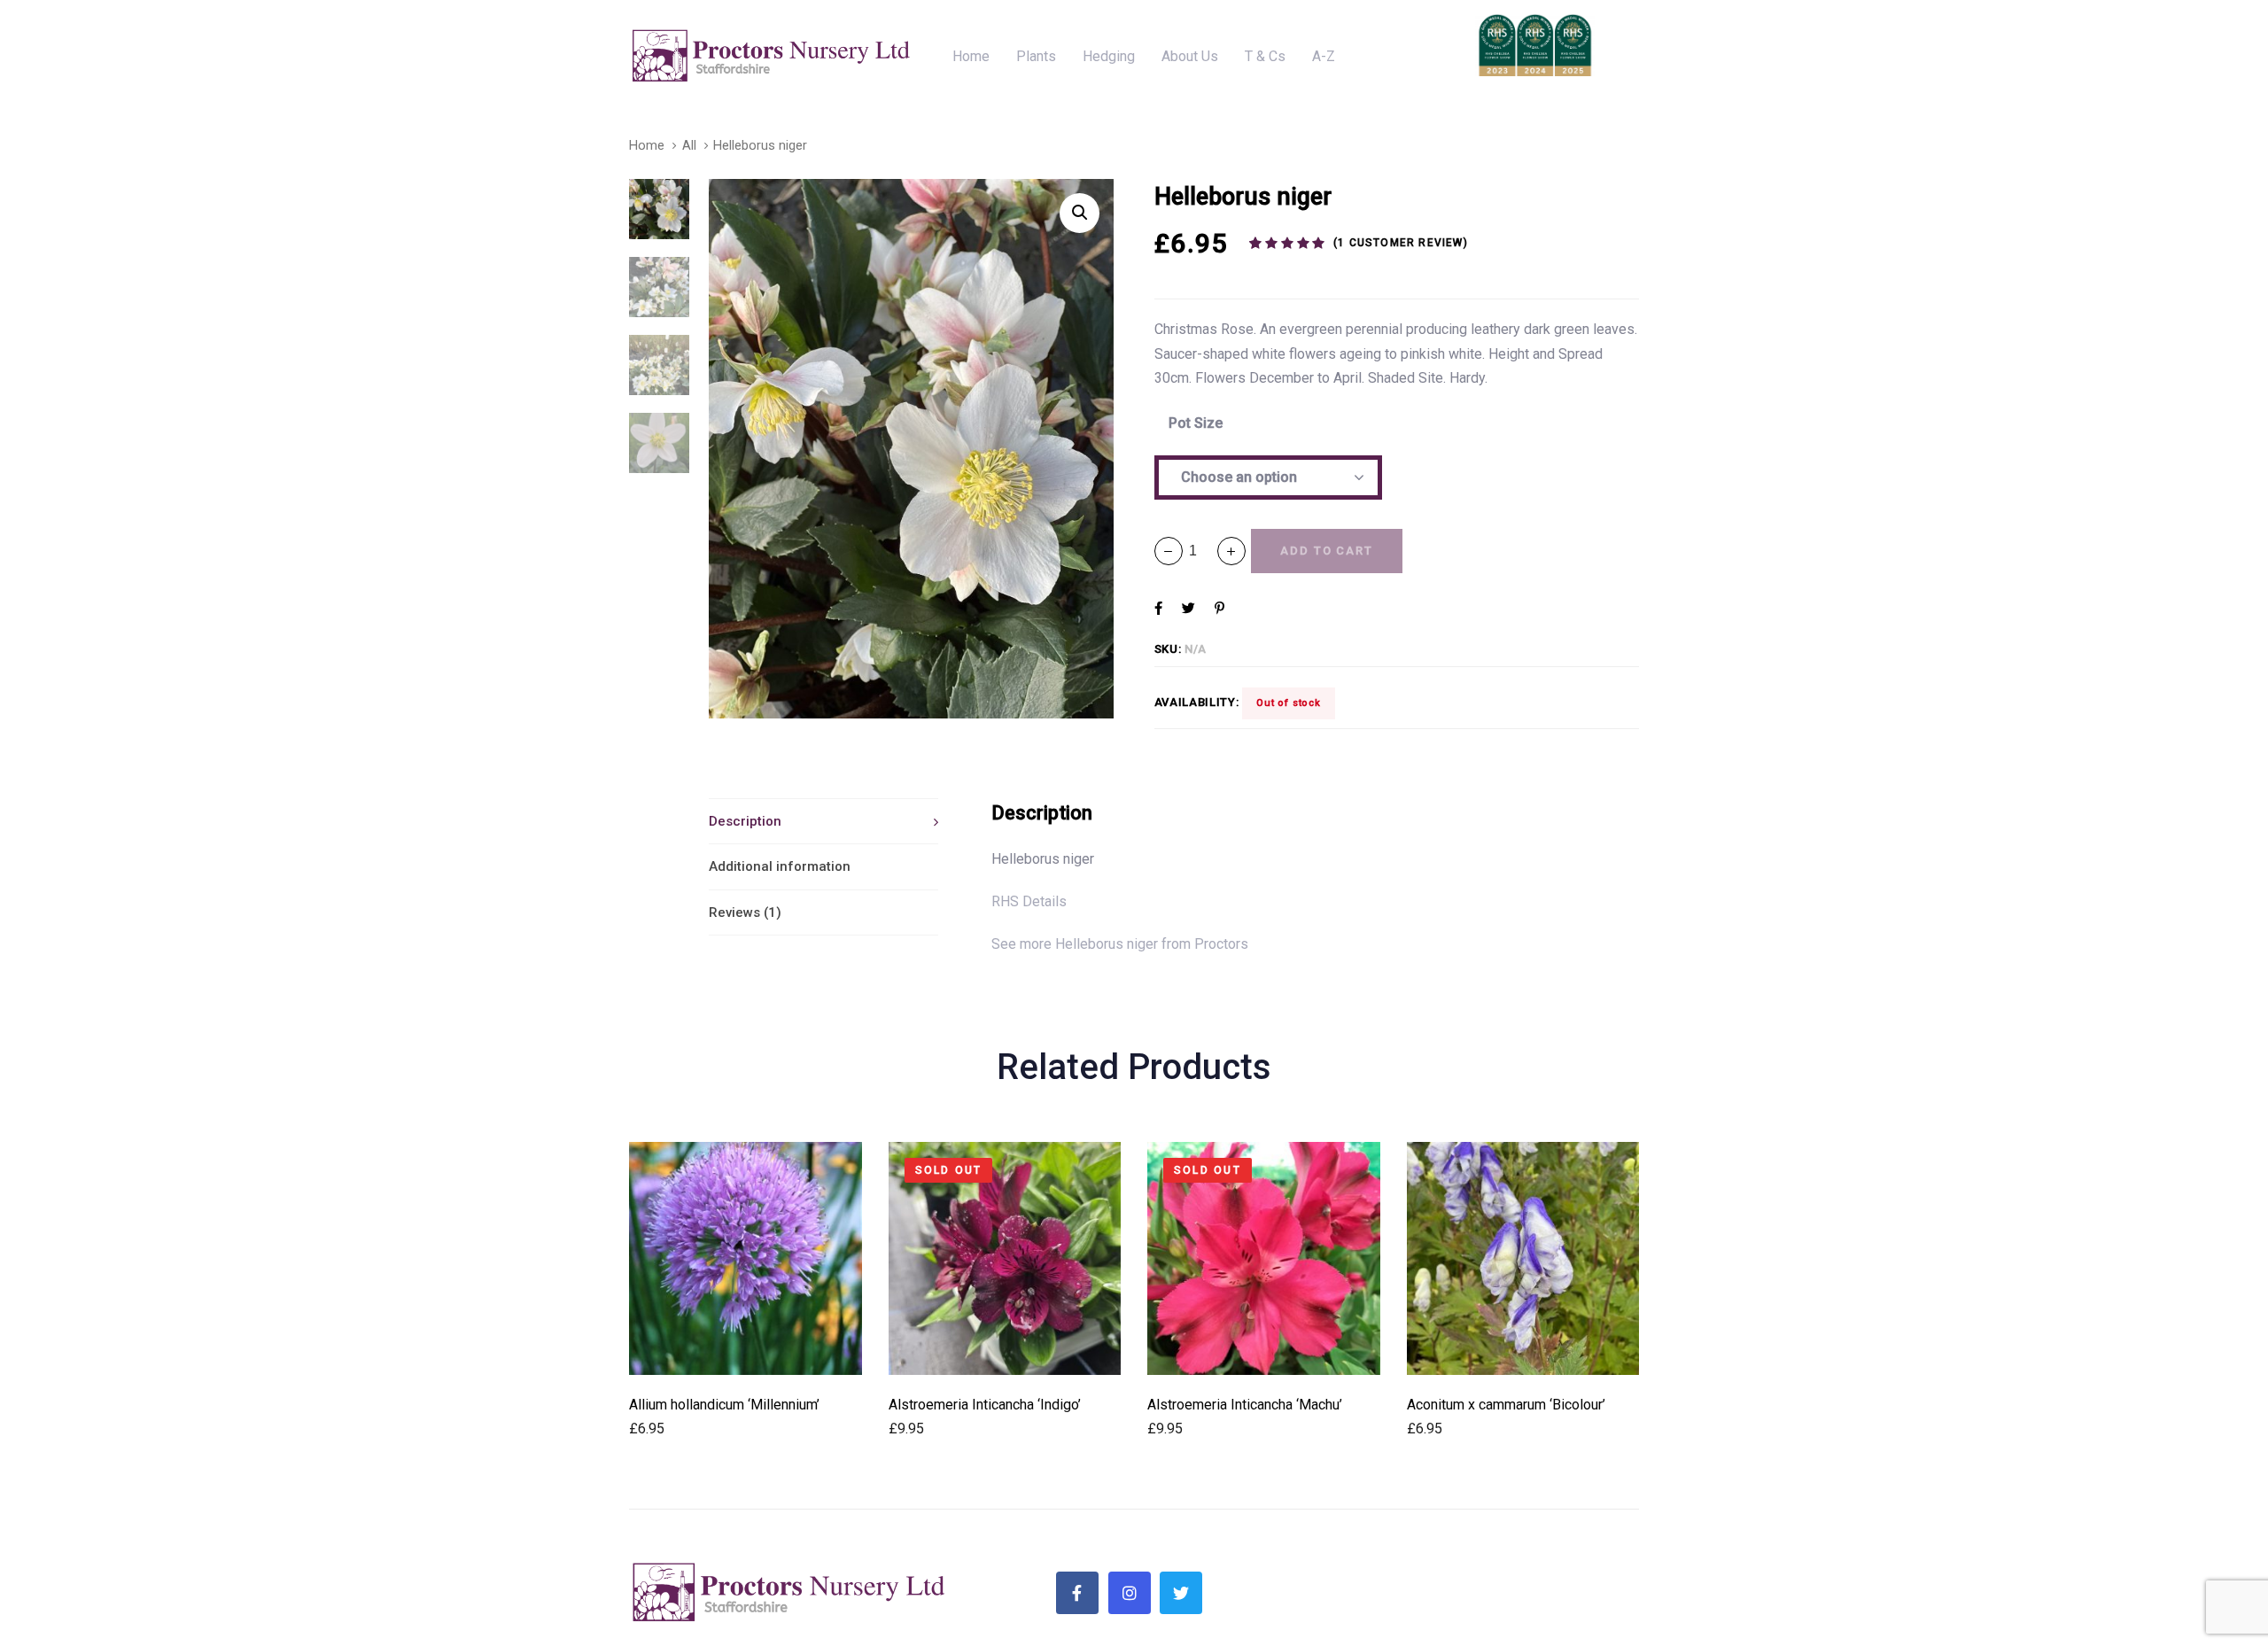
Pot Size (1196, 423)
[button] (1231, 551)
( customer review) (1401, 243)
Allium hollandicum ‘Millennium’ (724, 1405)
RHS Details (1029, 901)
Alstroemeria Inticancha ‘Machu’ (1245, 1405)
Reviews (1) (745, 912)
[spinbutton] (1200, 551)
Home (647, 145)
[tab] (823, 821)
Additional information (780, 866)
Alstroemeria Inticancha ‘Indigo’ (985, 1405)
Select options (746, 1350)
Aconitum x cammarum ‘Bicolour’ (1506, 1405)
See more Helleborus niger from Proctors (1120, 944)
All (689, 145)
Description (745, 821)
